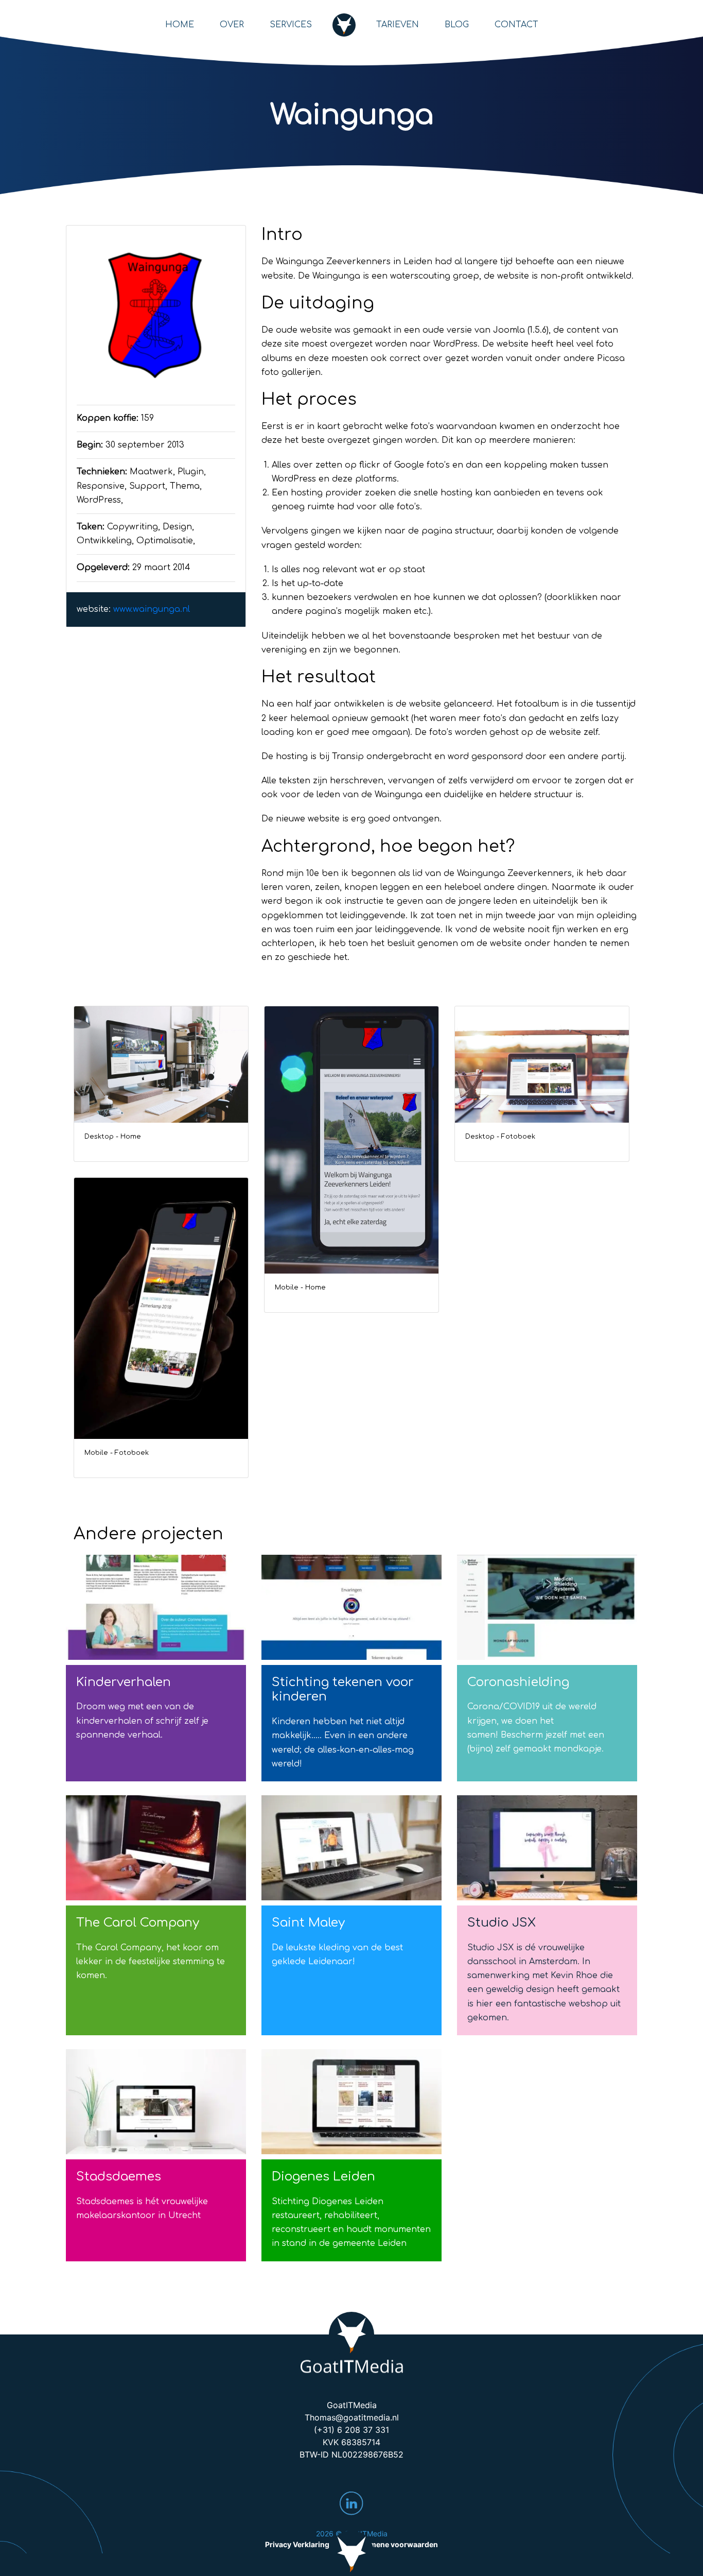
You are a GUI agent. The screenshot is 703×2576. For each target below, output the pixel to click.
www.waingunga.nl (152, 609)
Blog (457, 25)
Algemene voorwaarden (396, 2544)
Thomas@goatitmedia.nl (352, 2417)
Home (180, 25)
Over (232, 25)
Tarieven (398, 25)
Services (291, 25)
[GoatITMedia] (352, 2344)
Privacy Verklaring (297, 2544)
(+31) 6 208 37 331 (351, 2430)
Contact (516, 25)
